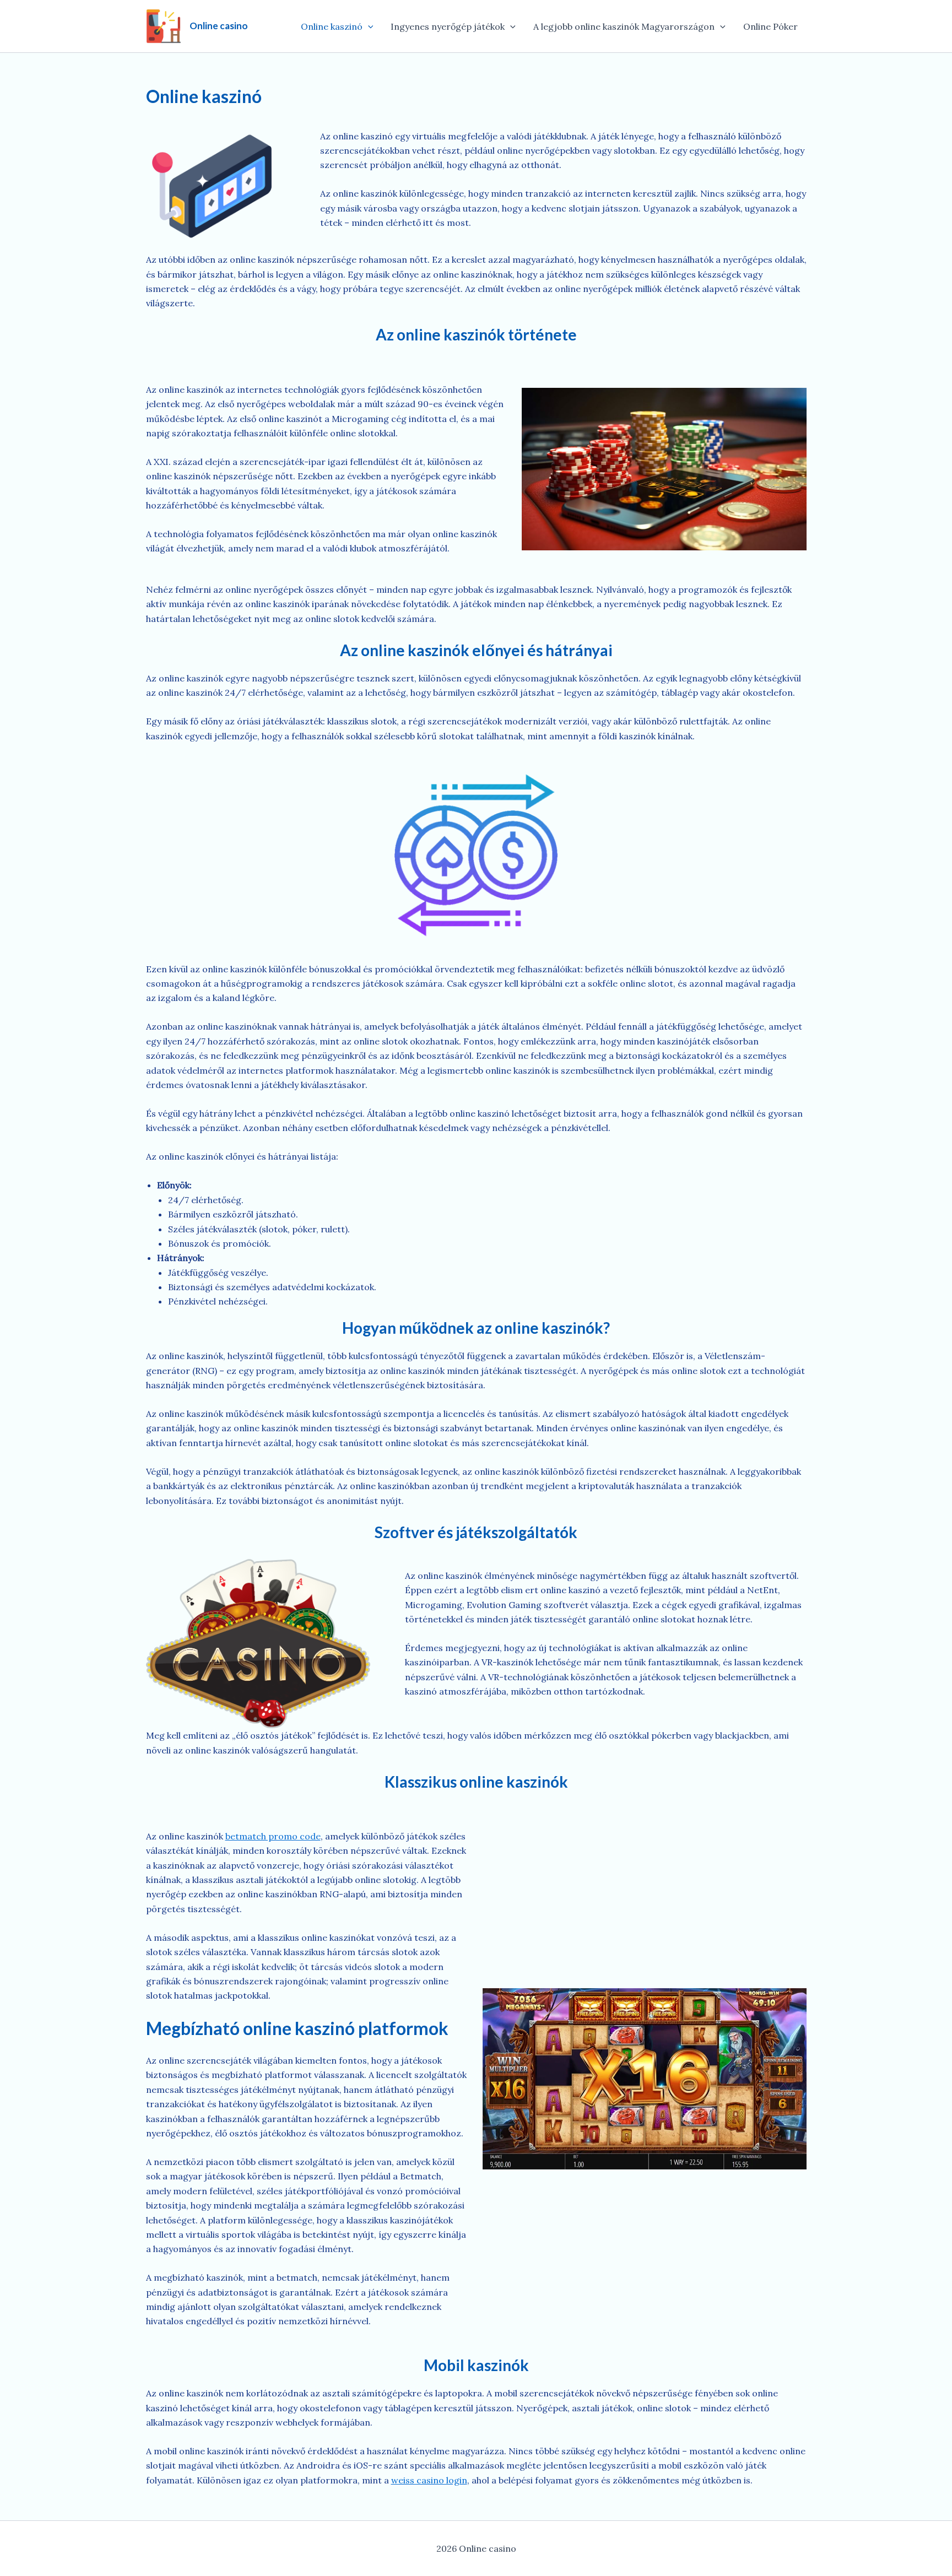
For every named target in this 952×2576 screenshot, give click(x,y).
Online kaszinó (332, 26)
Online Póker (770, 26)
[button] (368, 26)
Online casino (219, 26)
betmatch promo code (273, 1836)
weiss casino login (429, 2480)
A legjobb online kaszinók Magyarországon (624, 26)
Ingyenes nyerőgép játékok (448, 26)
